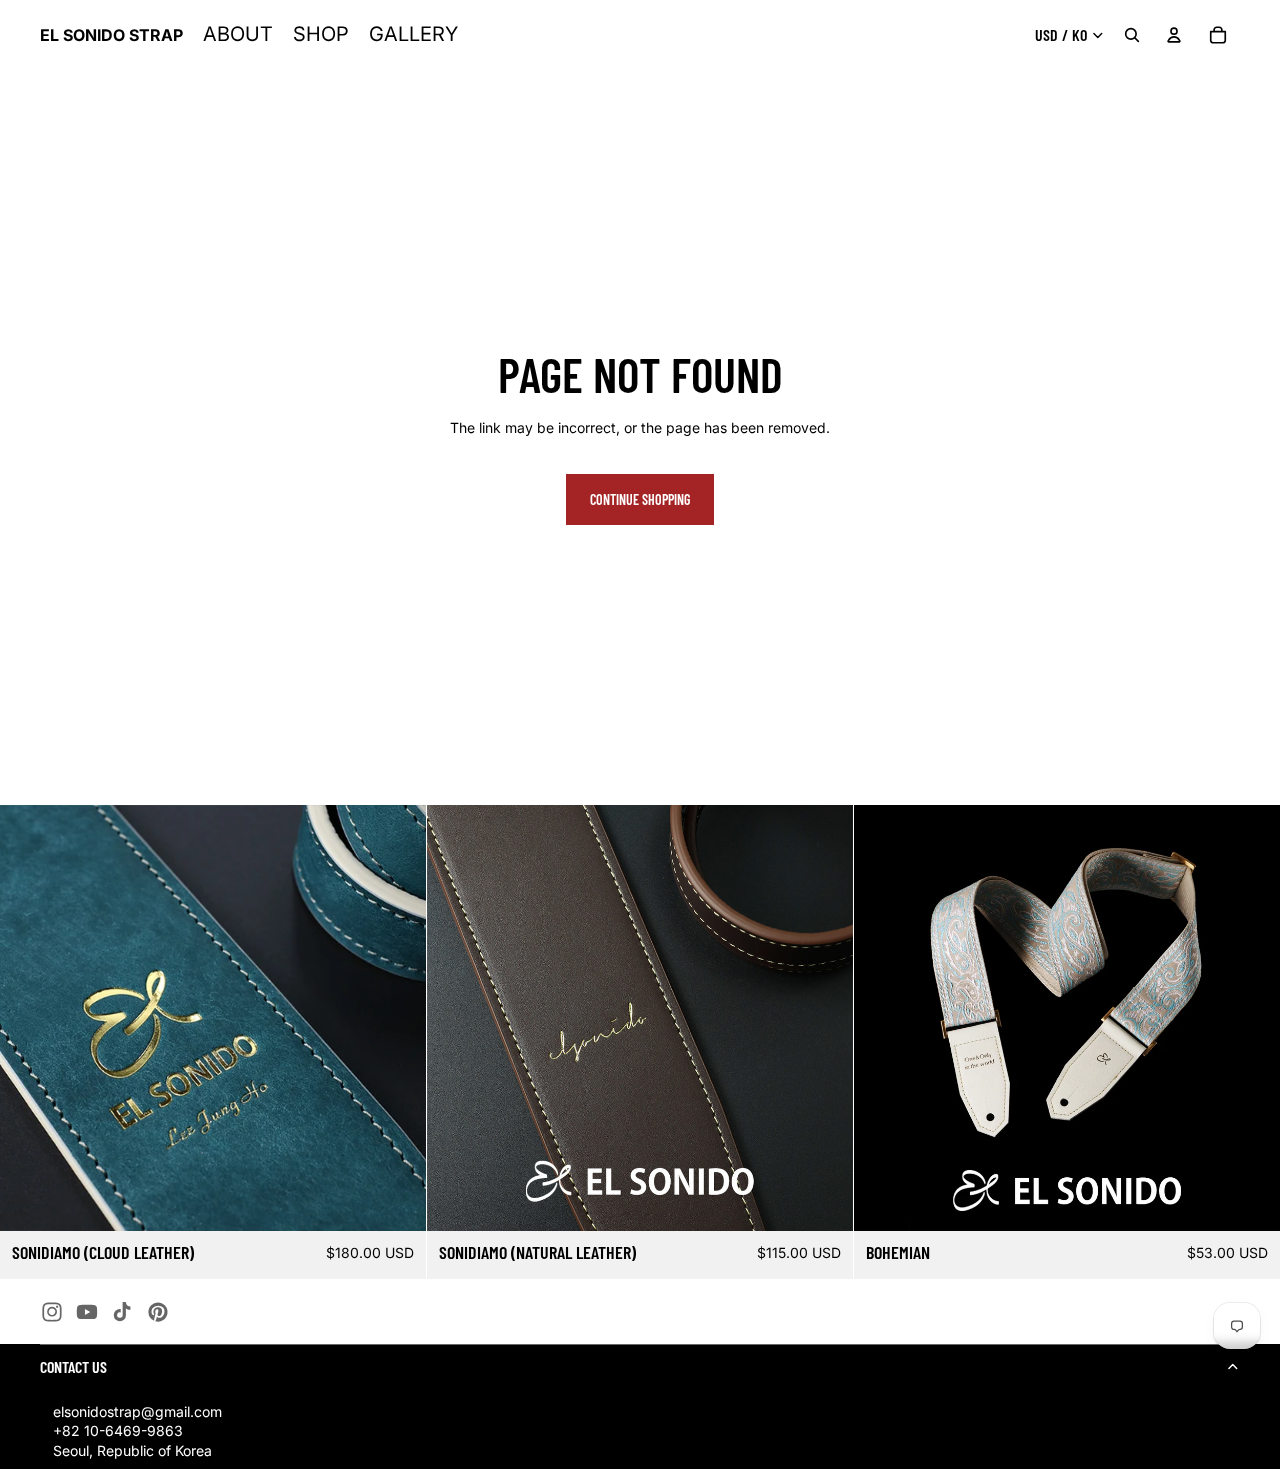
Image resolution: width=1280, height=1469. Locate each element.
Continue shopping (640, 499)
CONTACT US (73, 1366)
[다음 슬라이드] (396, 1018)
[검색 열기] (1132, 35)
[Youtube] (87, 1312)
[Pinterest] (158, 1312)
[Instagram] (52, 1312)
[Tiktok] (122, 1312)
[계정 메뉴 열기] (1174, 35)
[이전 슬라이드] (30, 1018)
